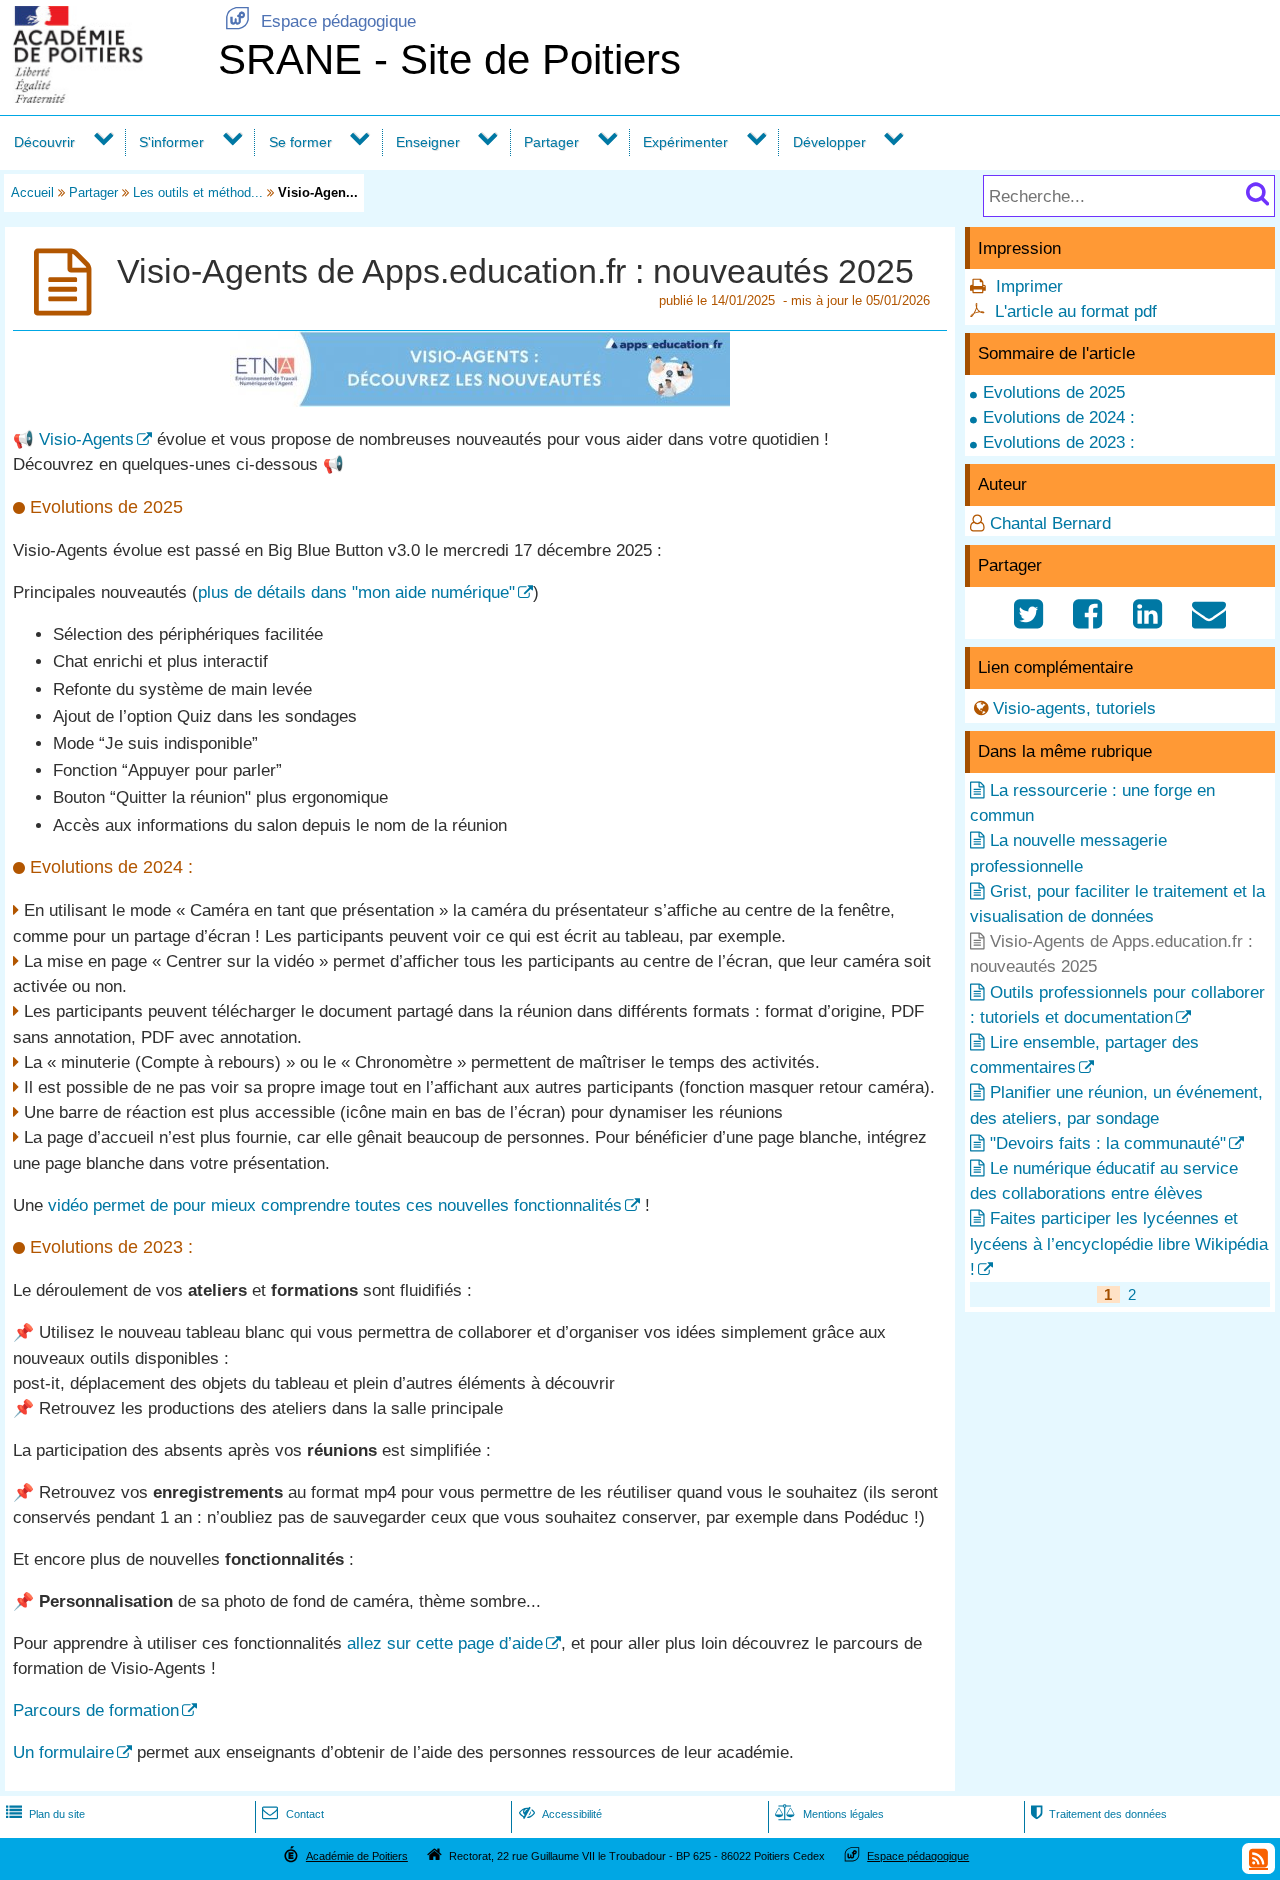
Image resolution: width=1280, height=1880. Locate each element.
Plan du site (45, 1814)
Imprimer (1029, 286)
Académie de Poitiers (357, 1856)
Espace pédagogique (320, 21)
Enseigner (428, 142)
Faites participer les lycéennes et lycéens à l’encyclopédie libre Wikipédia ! (1119, 1243)
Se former (300, 142)
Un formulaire (63, 1752)
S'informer (171, 142)
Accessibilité (560, 1814)
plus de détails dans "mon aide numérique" (356, 592)
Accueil (32, 192)
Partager (551, 142)
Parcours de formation (96, 1710)
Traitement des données (1099, 1814)
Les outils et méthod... (198, 192)
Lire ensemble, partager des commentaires (1084, 1055)
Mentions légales (829, 1814)
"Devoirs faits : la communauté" (1108, 1143)
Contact (292, 1814)
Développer (829, 142)
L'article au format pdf (1076, 311)
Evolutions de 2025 (1054, 392)
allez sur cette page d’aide (445, 1643)
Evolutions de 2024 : (1059, 417)
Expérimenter (685, 142)
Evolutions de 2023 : (1059, 442)
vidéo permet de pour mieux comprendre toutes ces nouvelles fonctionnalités (335, 1205)
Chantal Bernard (1050, 523)
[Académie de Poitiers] (105, 97)
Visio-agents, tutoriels (1074, 708)
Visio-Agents (86, 439)
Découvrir (44, 142)
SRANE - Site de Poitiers (449, 59)
